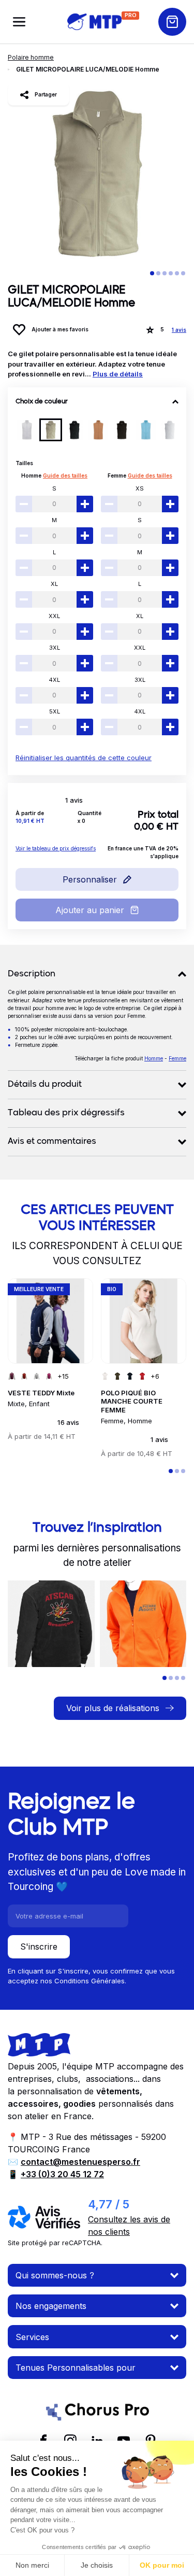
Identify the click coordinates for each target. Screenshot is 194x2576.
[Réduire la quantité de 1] (24, 504)
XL (54, 584)
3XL (55, 648)
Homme (31, 475)
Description (32, 974)
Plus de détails (118, 374)
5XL (55, 711)
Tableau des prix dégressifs (66, 1113)
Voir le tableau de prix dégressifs (56, 848)
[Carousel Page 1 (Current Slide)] (152, 273)
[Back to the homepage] (94, 22)
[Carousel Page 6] (183, 273)
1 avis (179, 330)
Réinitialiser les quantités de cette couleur (84, 758)
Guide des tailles (65, 475)
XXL (54, 616)
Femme (117, 475)
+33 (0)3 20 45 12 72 (62, 2174)
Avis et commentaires (52, 1142)
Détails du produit (45, 1085)
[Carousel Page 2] (158, 273)
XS (140, 488)
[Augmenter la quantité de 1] (85, 504)
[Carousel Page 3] (165, 273)
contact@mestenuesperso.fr (80, 2162)
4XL (54, 680)
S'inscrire (39, 1947)
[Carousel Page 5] (177, 273)
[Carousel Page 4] (171, 273)
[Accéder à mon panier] (172, 22)
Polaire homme (31, 57)
